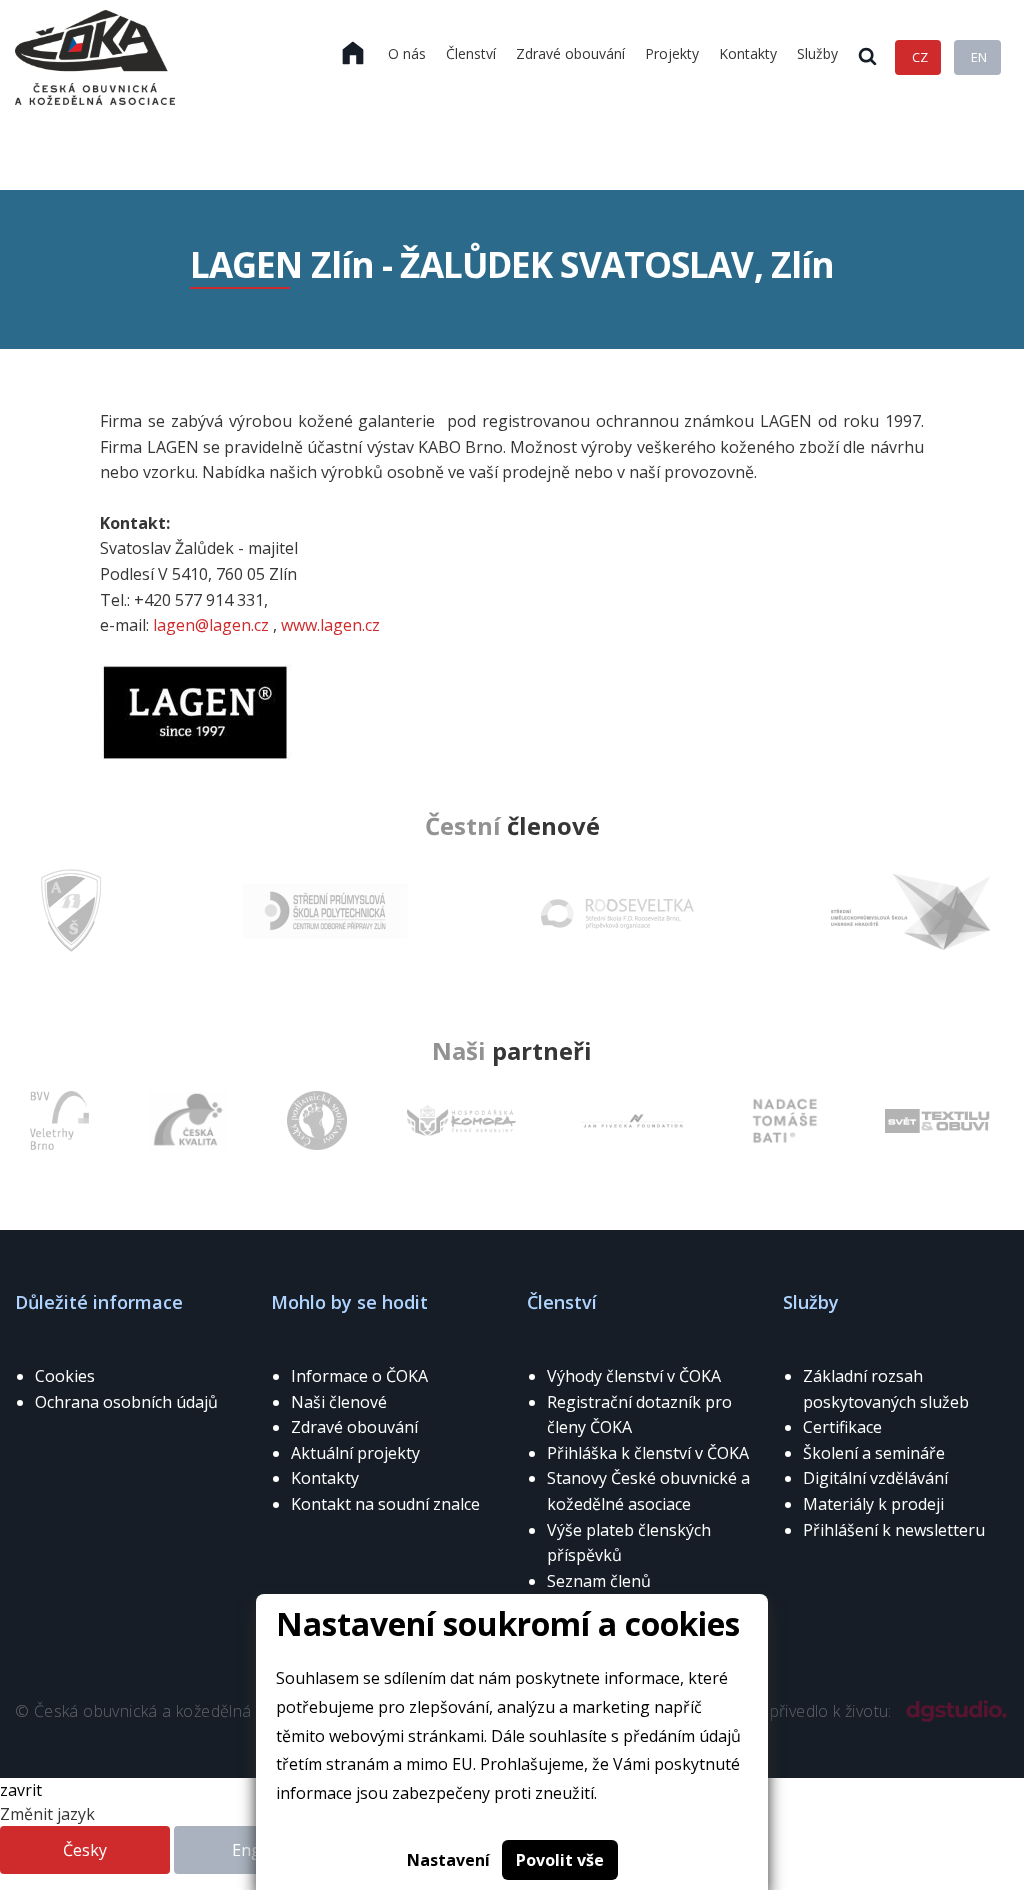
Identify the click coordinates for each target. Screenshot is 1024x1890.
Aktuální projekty (355, 1453)
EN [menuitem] (979, 57)
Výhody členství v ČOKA (634, 1376)
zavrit (21, 1790)
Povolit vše (560, 1860)
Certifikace (842, 1427)
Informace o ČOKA (359, 1376)
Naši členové (339, 1402)
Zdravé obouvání (354, 1427)
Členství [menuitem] (471, 53)
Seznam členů (599, 1581)
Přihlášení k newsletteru (894, 1530)
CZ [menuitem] (920, 57)
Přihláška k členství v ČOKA (648, 1453)
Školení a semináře (874, 1453)
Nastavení (448, 1860)
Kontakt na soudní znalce (385, 1504)
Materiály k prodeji (873, 1504)
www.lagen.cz (328, 625)
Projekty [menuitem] (672, 53)
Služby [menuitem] (817, 53)
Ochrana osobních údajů (126, 1402)
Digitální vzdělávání (875, 1478)
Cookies (65, 1376)
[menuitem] (353, 54)
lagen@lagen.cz (211, 625)
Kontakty (325, 1478)
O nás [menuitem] (407, 53)
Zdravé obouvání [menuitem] (570, 53)
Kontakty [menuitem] (748, 53)
